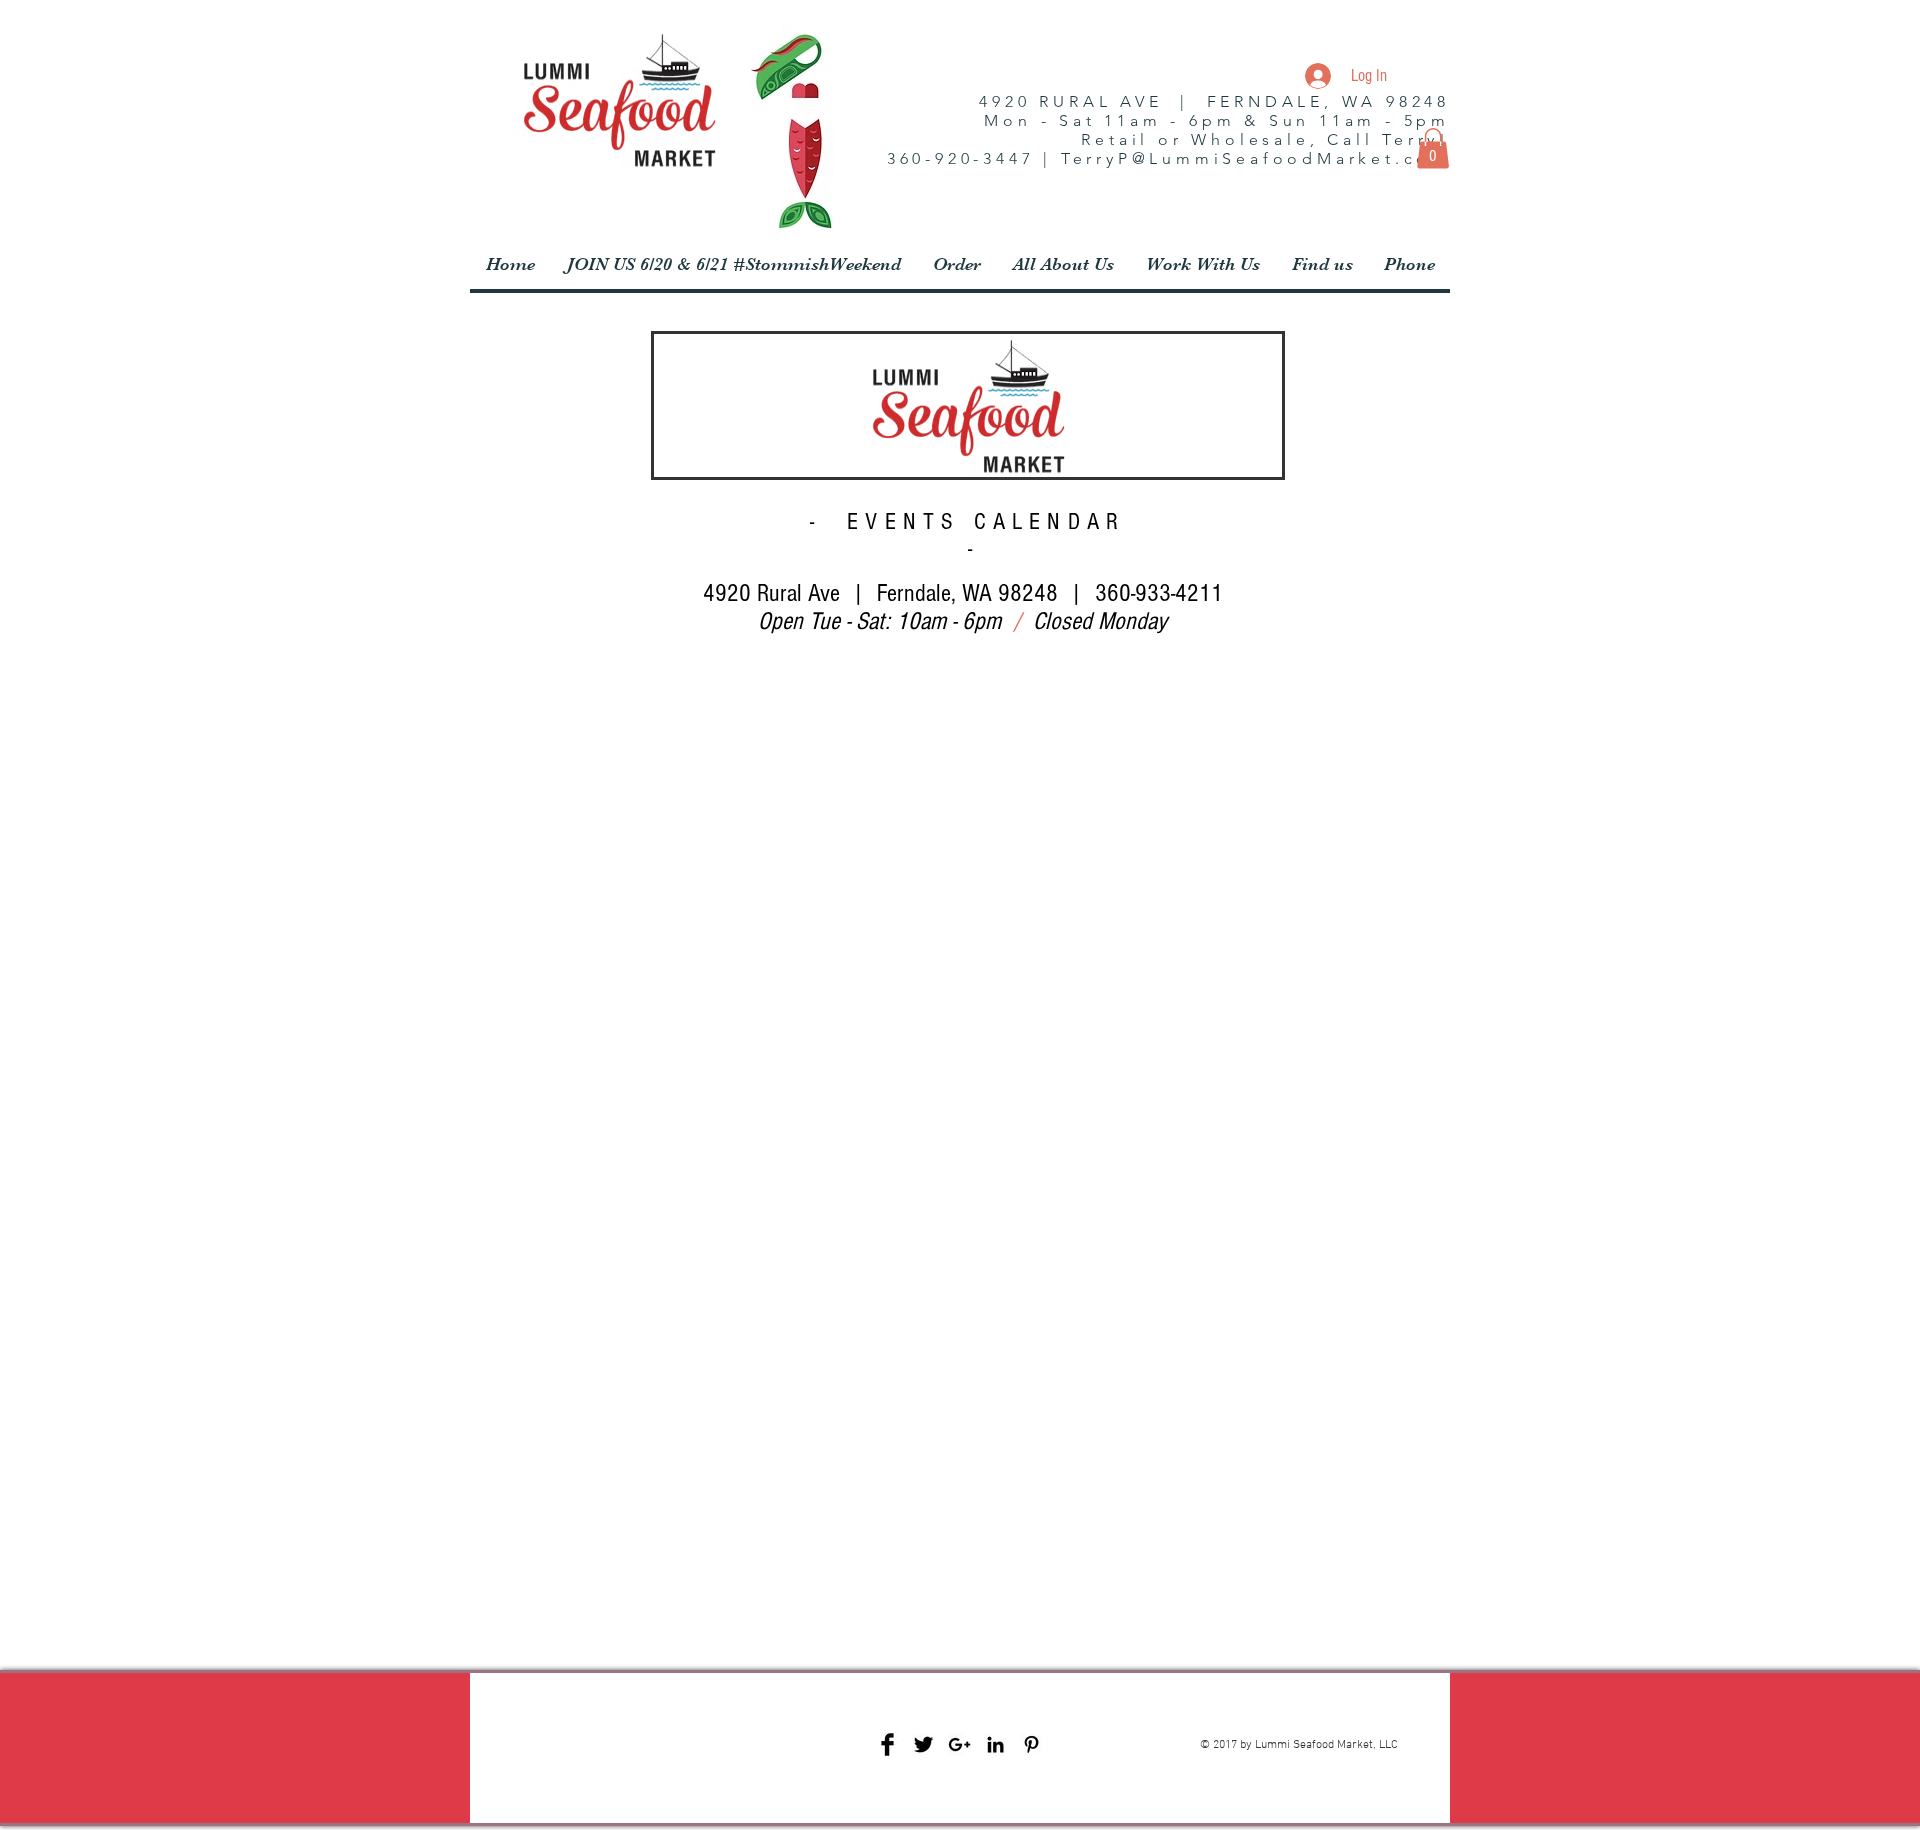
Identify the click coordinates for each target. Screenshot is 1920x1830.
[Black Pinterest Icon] (1031, 1744)
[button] (1433, 148)
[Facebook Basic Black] (887, 1744)
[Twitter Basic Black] (923, 1744)
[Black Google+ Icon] (959, 1744)
